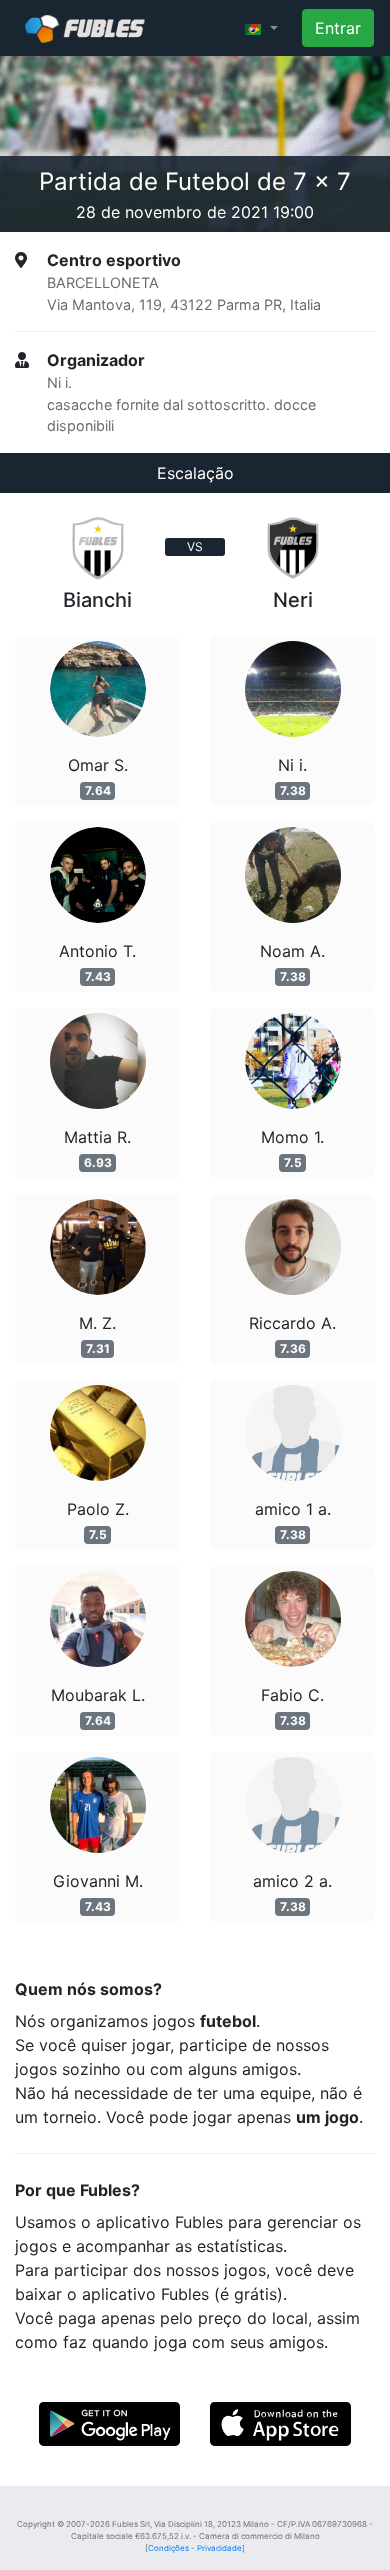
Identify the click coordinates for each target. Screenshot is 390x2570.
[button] (261, 28)
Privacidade (219, 2548)
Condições (168, 2548)
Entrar (338, 28)
